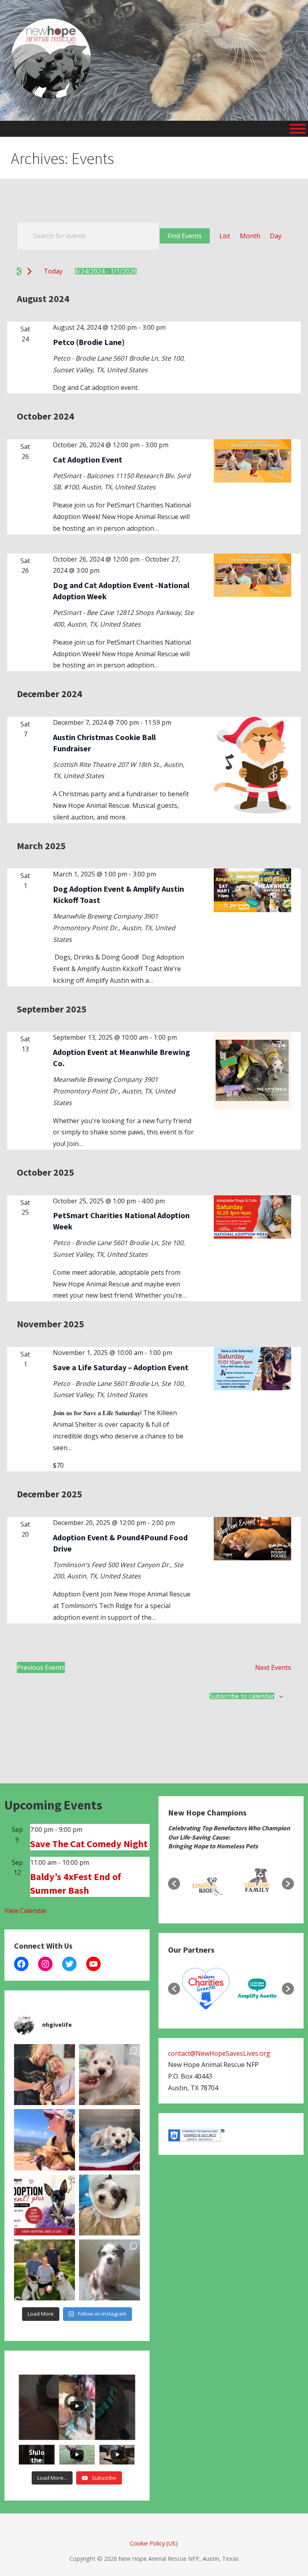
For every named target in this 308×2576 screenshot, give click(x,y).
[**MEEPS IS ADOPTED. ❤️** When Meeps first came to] (45, 2075)
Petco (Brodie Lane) (89, 342)
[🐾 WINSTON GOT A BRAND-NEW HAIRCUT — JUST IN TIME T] (109, 2140)
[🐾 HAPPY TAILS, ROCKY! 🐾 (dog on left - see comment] (45, 2270)
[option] (206, 1884)
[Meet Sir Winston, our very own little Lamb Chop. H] (109, 2075)
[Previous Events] (19, 271)
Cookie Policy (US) (154, 2543)
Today (53, 271)
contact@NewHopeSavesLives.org (219, 2053)
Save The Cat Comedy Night (89, 1844)
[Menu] (298, 129)
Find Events (185, 236)
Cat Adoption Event (88, 459)
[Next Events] (29, 271)
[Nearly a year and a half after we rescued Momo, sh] (45, 2140)
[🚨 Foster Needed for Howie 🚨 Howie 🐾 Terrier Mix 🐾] (109, 2205)
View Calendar (26, 1911)
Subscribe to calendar (242, 1696)
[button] (174, 1884)
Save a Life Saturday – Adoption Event (121, 1367)
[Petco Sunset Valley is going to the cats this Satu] (45, 2205)
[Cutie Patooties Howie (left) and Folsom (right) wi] (109, 2270)
